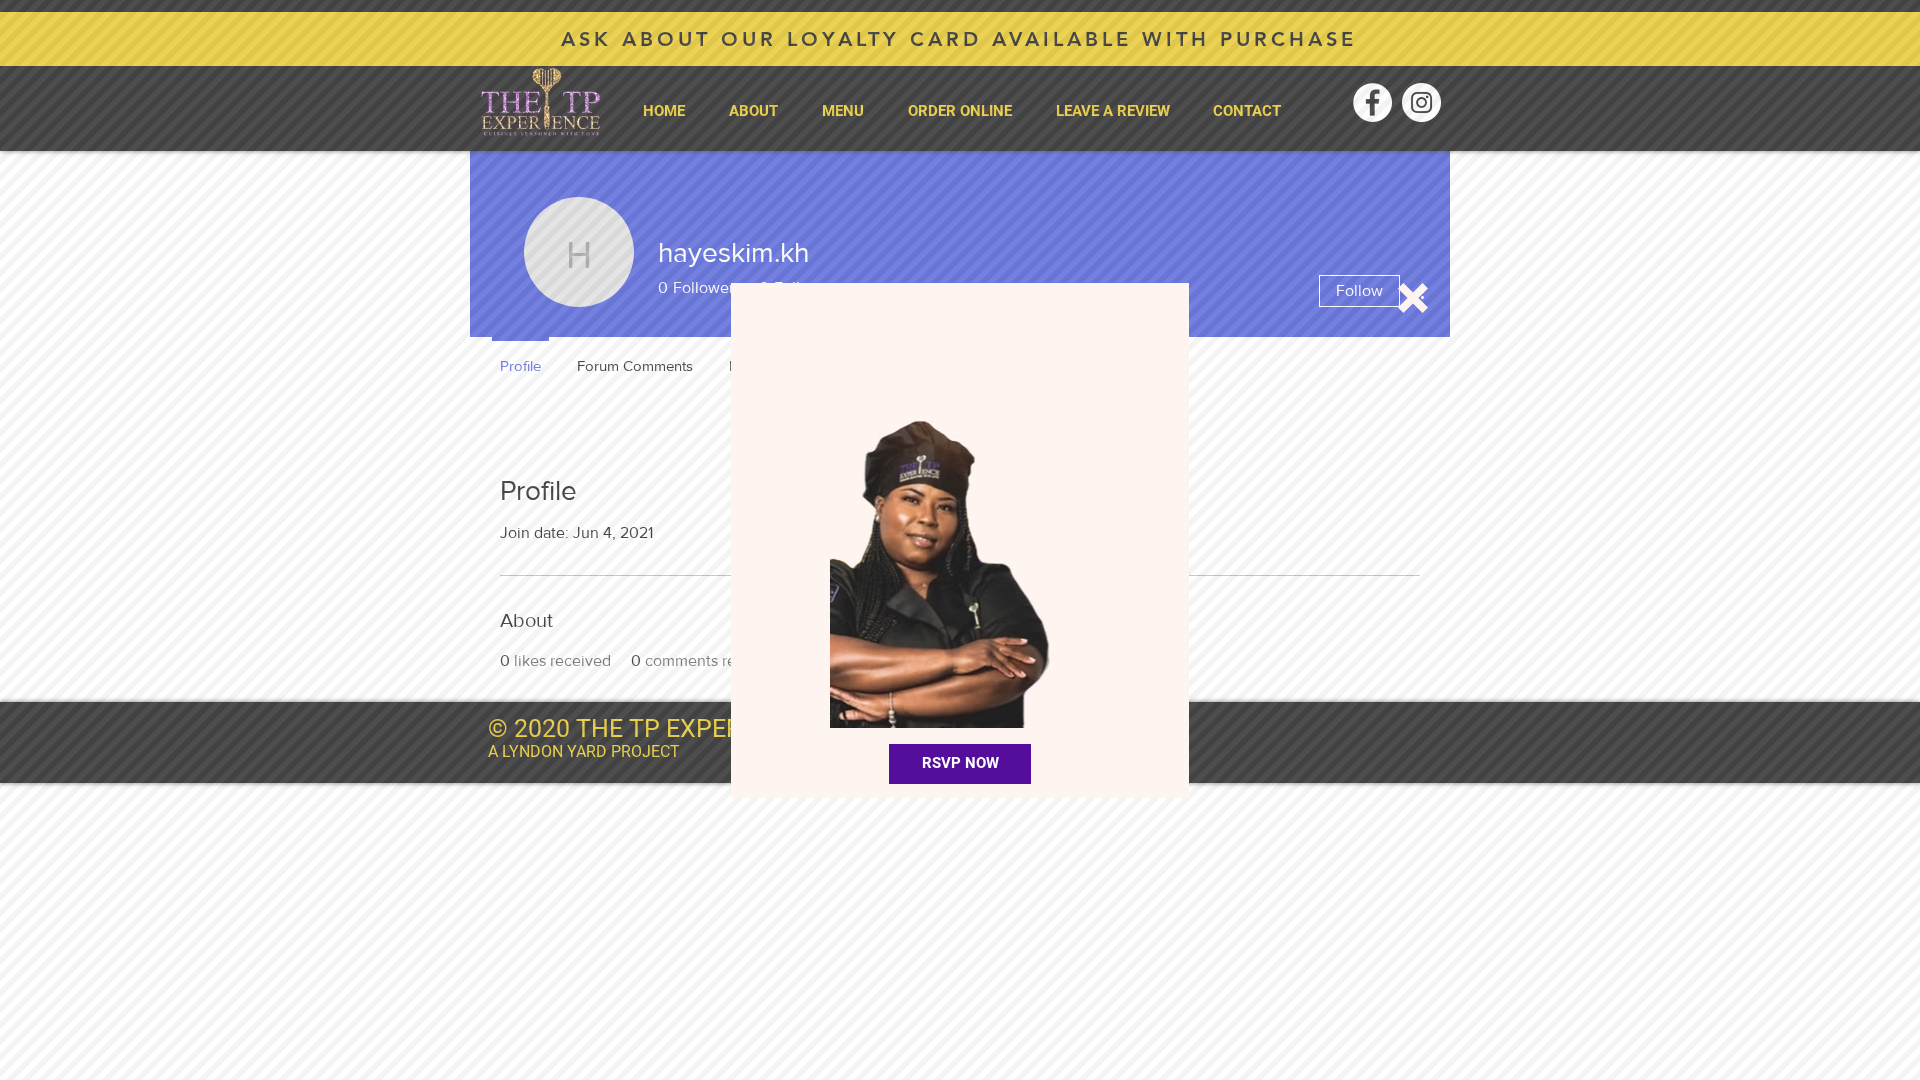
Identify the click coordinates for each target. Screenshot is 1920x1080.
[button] (1413, 298)
